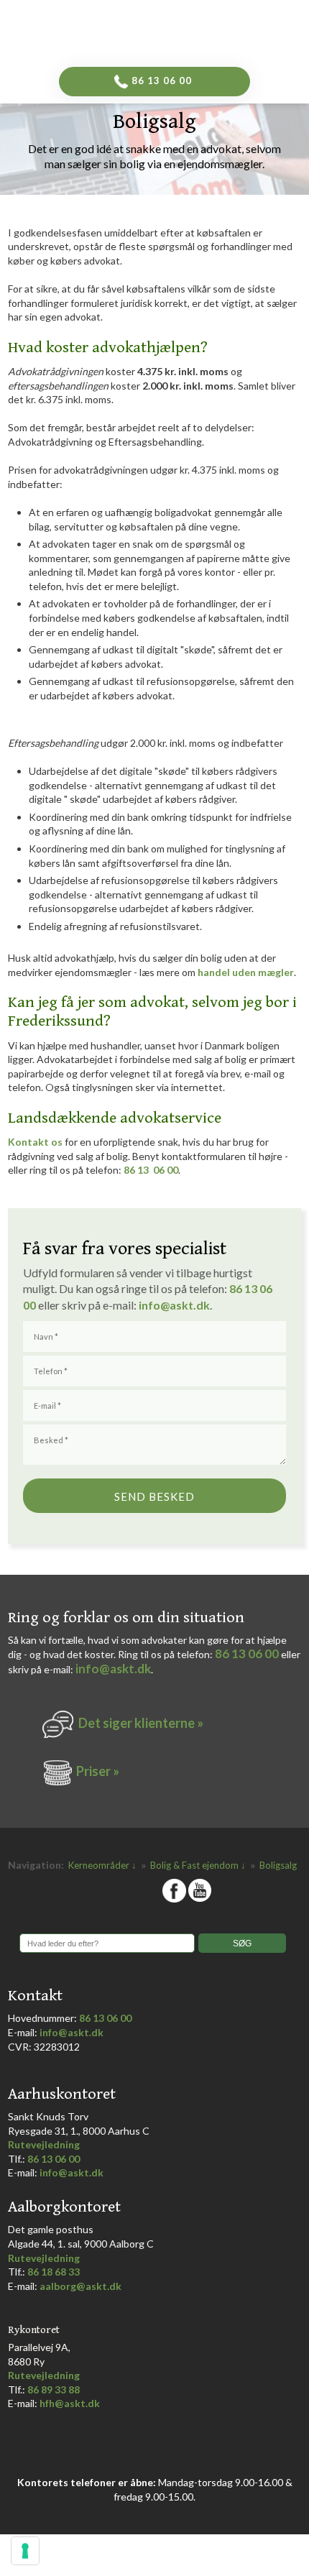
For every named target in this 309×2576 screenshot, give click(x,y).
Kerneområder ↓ (103, 1865)
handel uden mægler (246, 972)
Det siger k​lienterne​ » (141, 1723)
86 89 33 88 (54, 2389)
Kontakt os (35, 1142)
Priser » (98, 1771)
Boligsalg (278, 1865)
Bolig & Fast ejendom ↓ (199, 1865)
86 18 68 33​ (54, 2272)
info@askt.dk (113, 1669)
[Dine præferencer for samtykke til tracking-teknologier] (25, 2551)
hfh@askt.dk (70, 2403)
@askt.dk (185, 1305)
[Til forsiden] (180, 29)
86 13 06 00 (151, 1170)
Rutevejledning (44, 2144)
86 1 (243, 1288)
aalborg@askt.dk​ (80, 2286)
